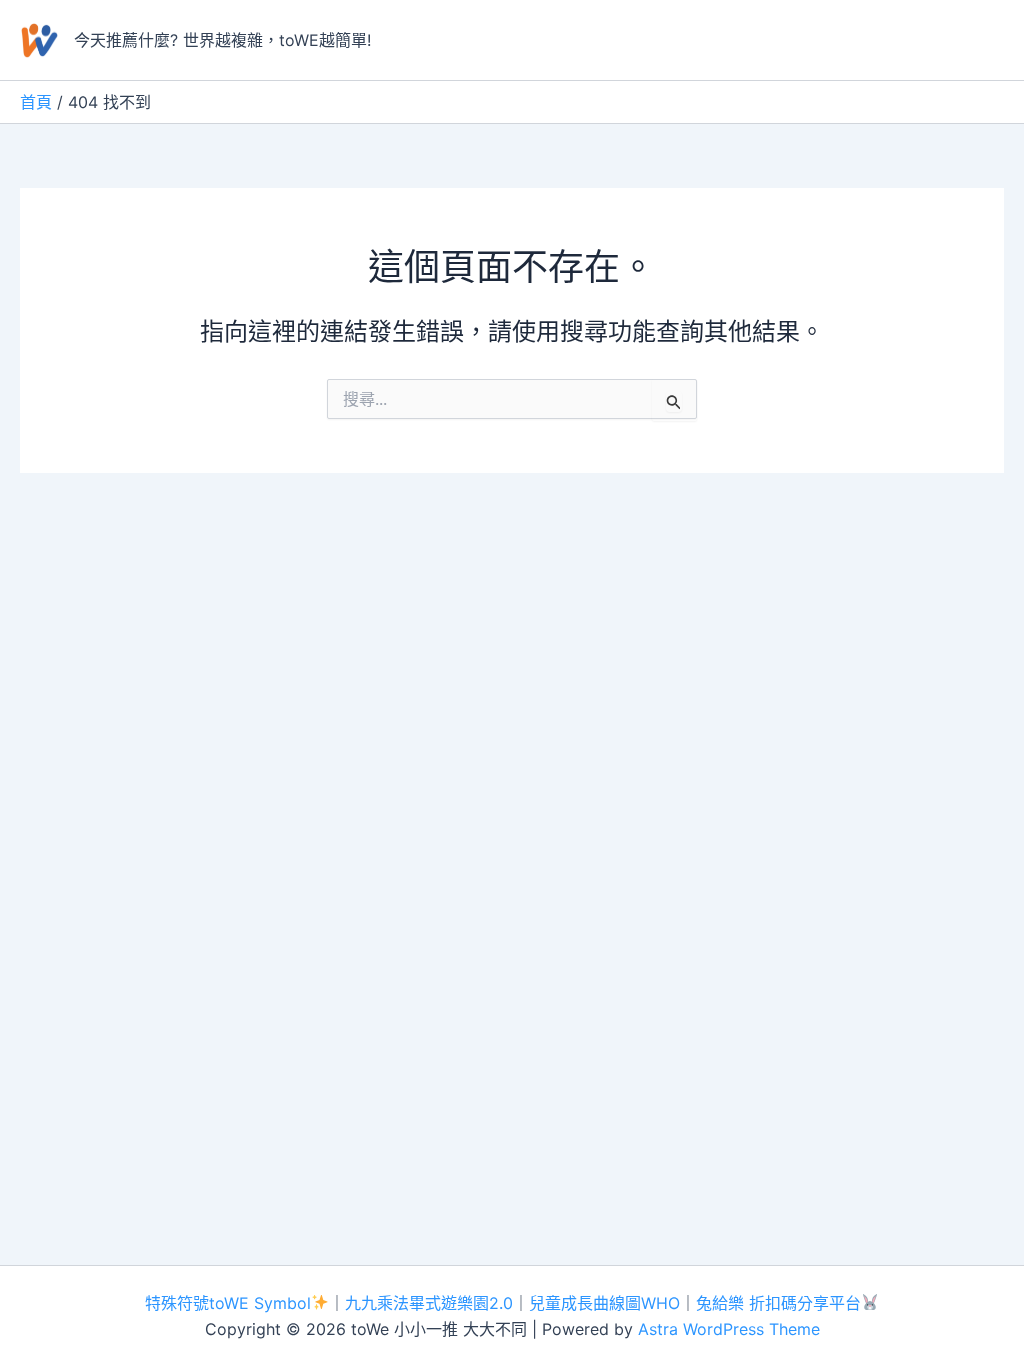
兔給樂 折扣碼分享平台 (778, 1303)
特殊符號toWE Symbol (228, 1303)
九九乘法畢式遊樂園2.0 (429, 1303)
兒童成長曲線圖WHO (604, 1303)
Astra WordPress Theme (729, 1329)
